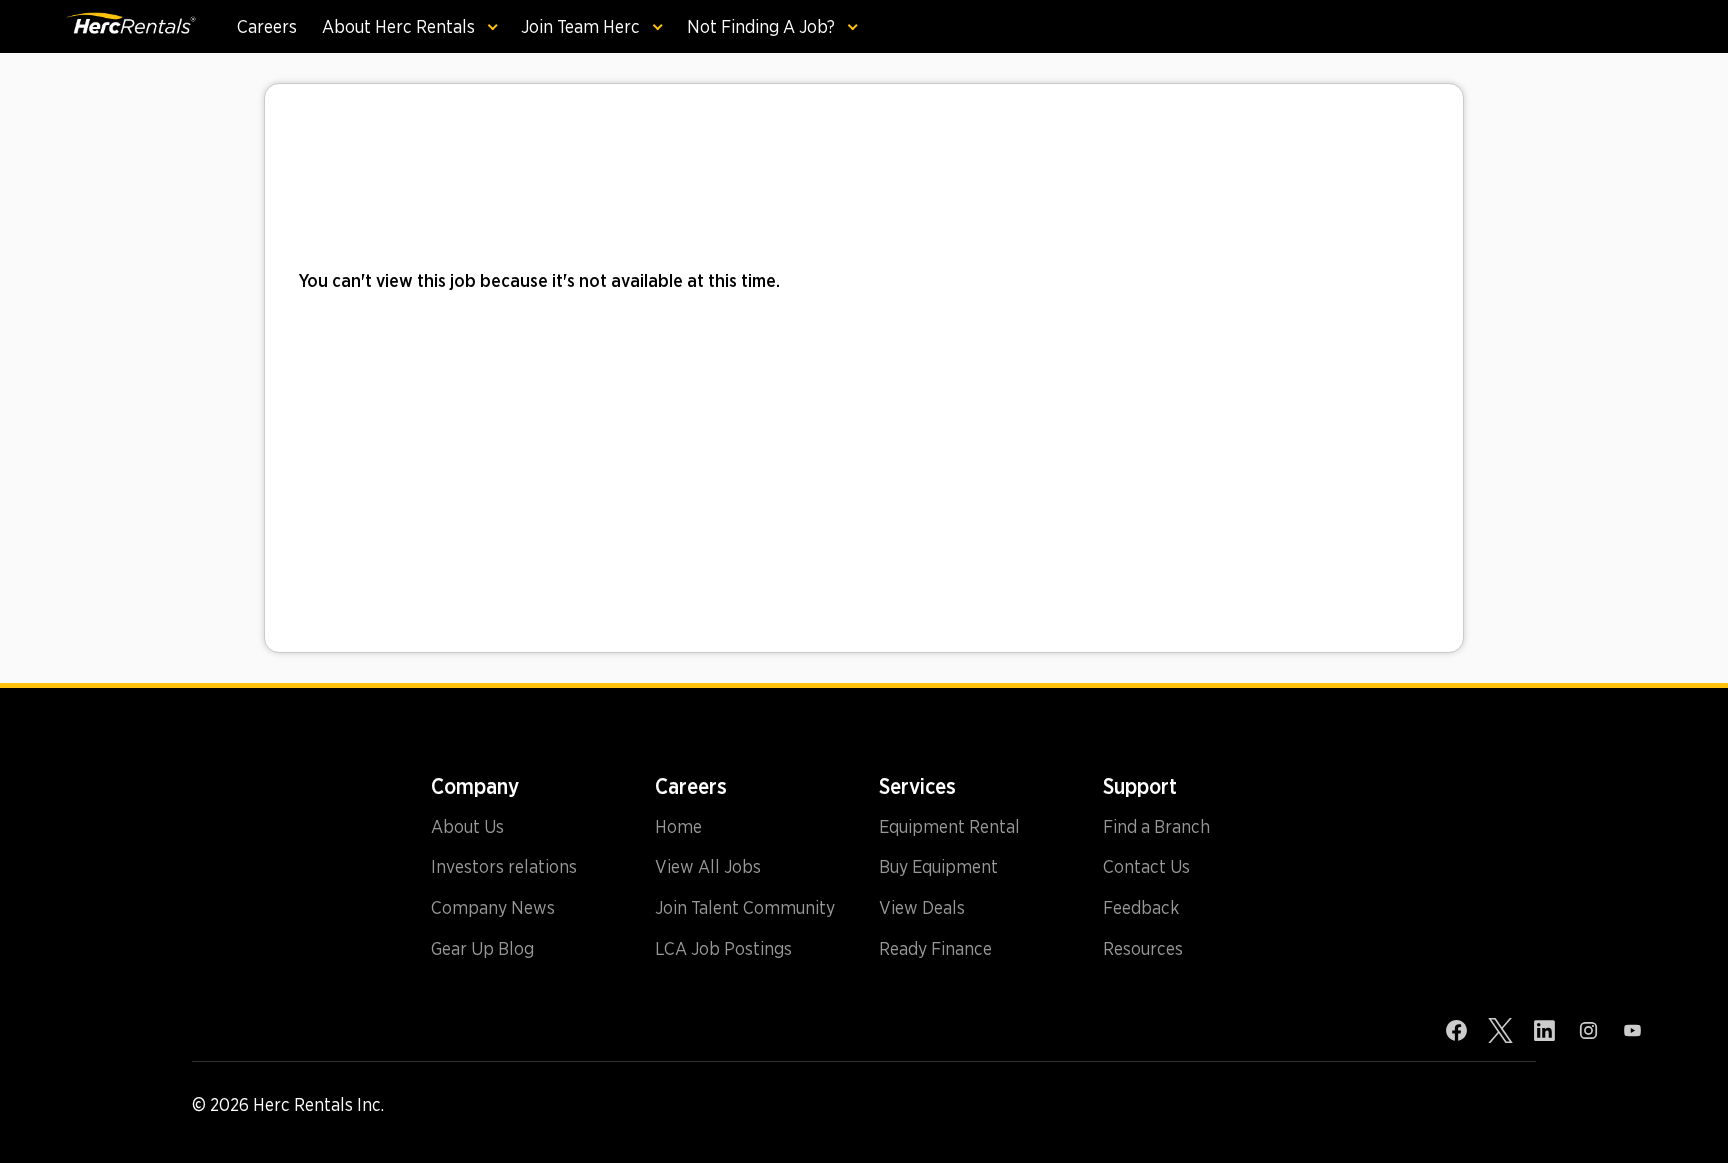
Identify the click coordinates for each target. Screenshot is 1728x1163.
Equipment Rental (949, 827)
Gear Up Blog (482, 949)
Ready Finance (935, 949)
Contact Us (1146, 867)
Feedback (1141, 908)
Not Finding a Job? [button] (763, 26)
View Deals (922, 908)
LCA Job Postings (723, 949)
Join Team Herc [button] (582, 26)
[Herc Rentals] (130, 26)
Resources (1143, 949)
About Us (467, 827)
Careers (267, 26)
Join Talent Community (745, 908)
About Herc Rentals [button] (400, 26)
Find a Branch (1156, 827)
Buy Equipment (938, 867)
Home (678, 827)
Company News (493, 908)
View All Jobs (708, 867)
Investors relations (504, 867)
